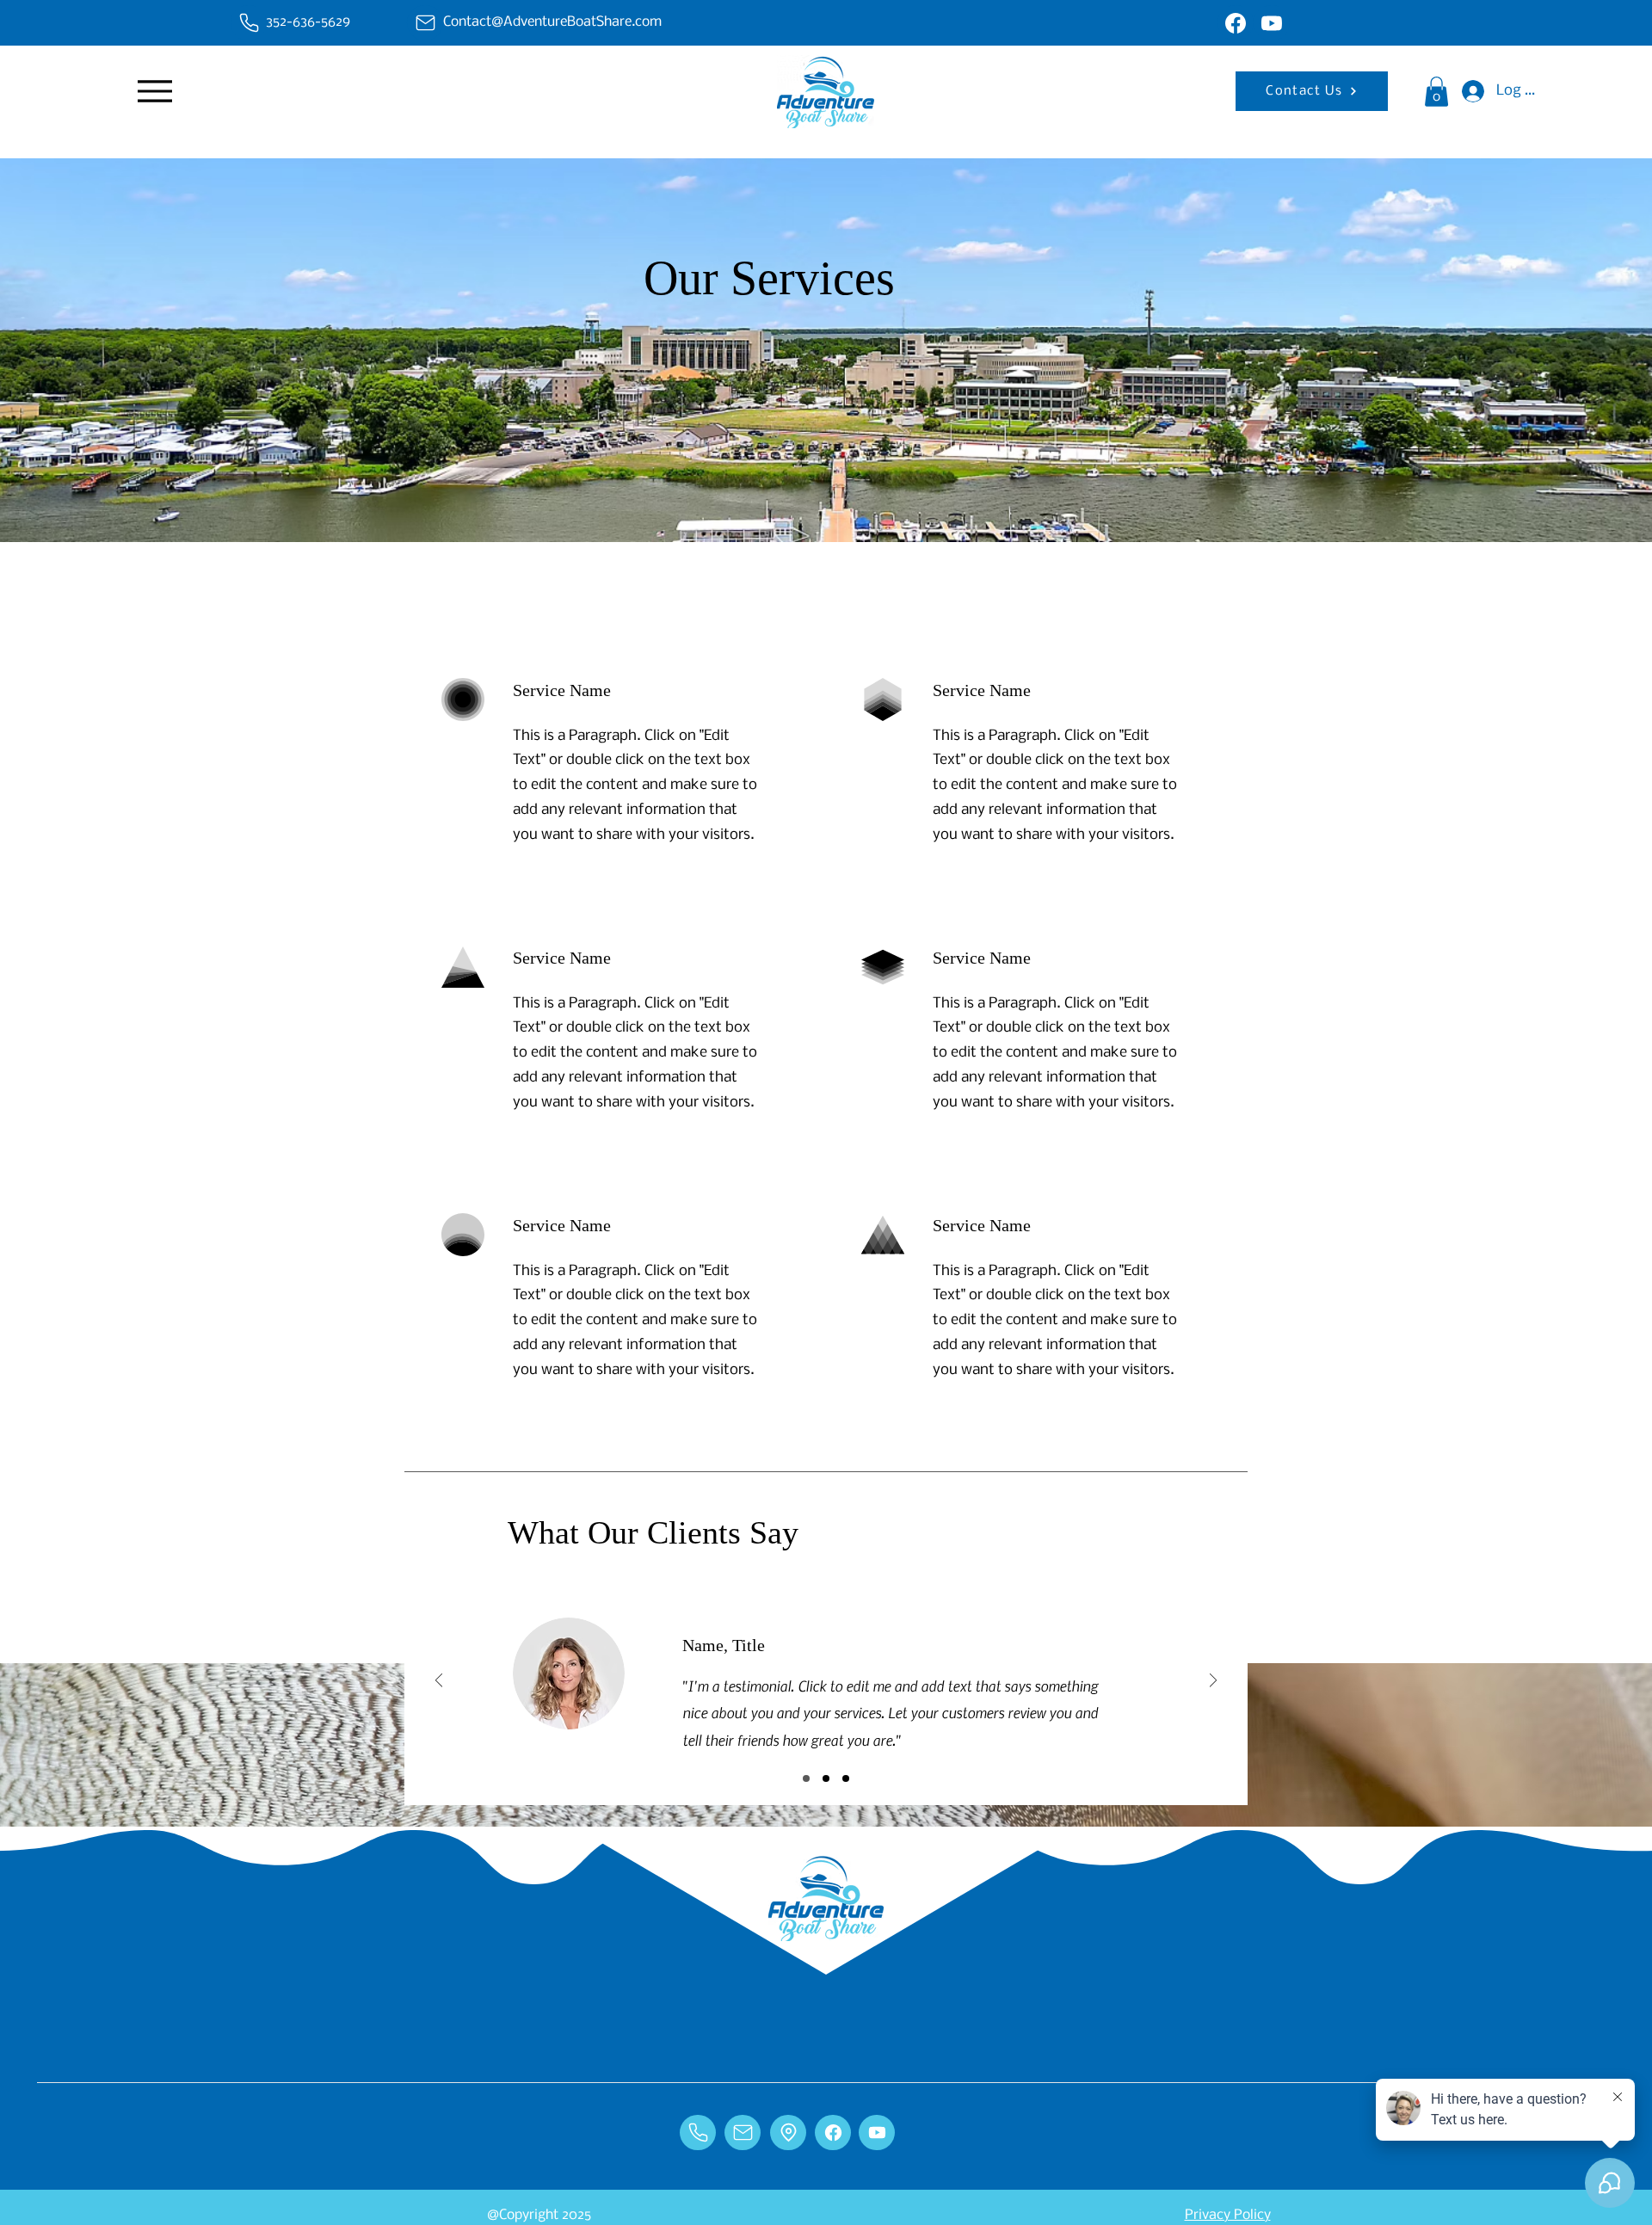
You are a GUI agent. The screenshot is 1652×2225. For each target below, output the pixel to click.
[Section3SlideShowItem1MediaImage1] (806, 1778)
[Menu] (154, 91)
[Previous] (439, 1682)
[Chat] (249, 23)
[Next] (1213, 1682)
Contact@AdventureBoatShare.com (552, 22)
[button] (1436, 92)
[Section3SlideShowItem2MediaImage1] (826, 1778)
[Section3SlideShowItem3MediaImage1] (846, 1778)
